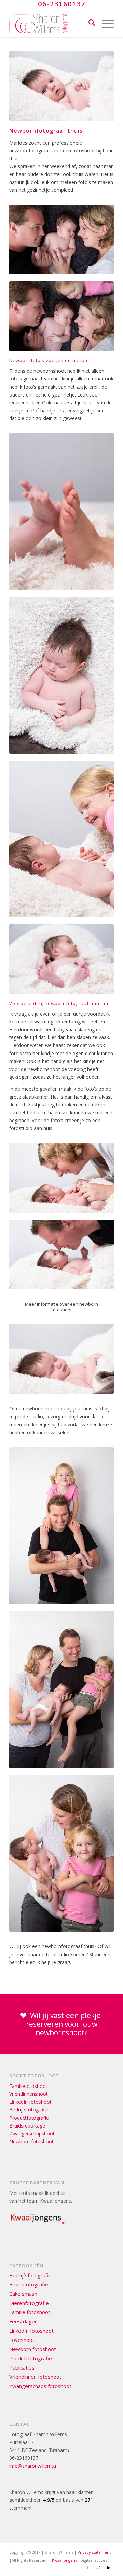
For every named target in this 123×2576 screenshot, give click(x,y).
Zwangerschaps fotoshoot (40, 2386)
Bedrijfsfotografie (29, 2110)
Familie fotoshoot (30, 2312)
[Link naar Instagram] (98, 2567)
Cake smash (23, 2294)
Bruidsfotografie (29, 2284)
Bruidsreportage (27, 2126)
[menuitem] (88, 24)
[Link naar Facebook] (88, 2567)
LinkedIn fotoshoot (30, 2102)
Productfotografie (29, 2118)
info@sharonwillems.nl (34, 2466)
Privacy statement (94, 2552)
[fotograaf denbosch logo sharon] (51, 24)
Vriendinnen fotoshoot (35, 2377)
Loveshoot (22, 2340)
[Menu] (104, 24)
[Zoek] (88, 24)
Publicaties (22, 2367)
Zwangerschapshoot (32, 2134)
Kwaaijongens (64, 2560)
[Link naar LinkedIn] (109, 2567)
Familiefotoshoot (28, 2086)
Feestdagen (23, 2321)
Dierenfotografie (29, 2303)
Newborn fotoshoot (31, 2141)
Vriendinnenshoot (29, 2094)
